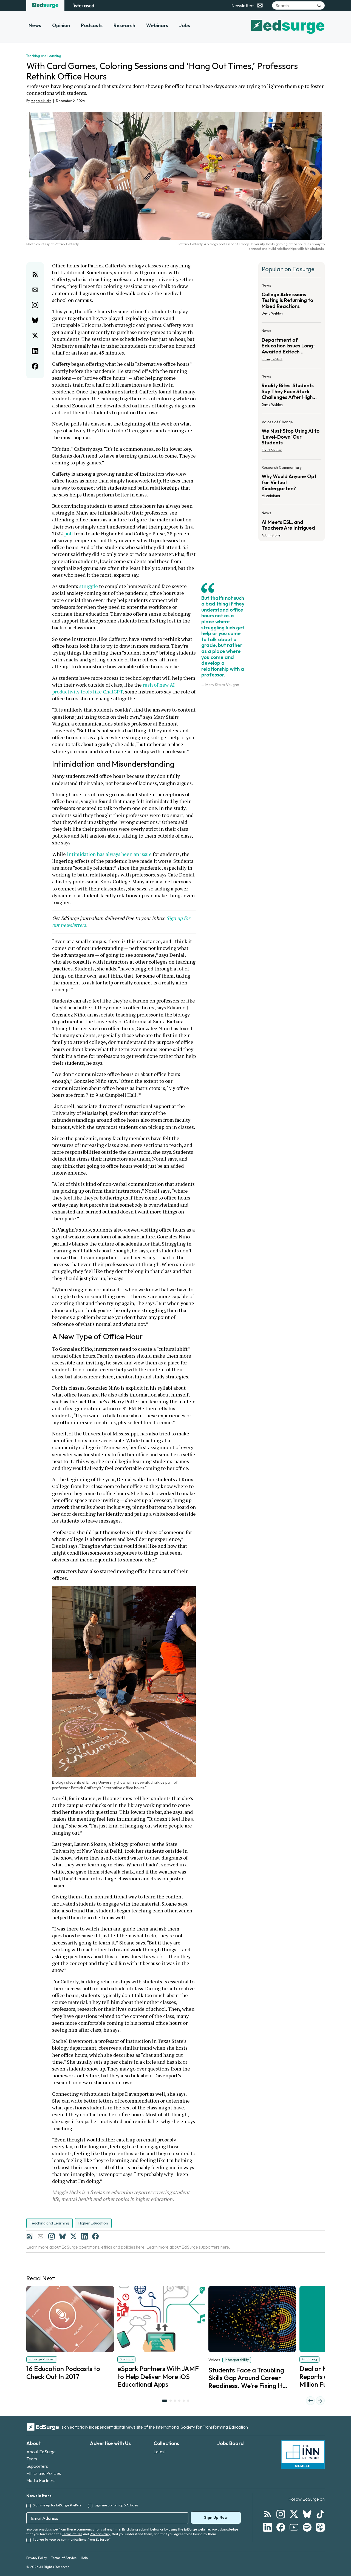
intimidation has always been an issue (109, 854)
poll (69, 533)
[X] (73, 2236)
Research (124, 25)
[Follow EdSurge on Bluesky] (307, 2514)
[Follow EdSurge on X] (294, 2514)
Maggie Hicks (41, 101)
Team (32, 2459)
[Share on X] (35, 336)
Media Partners (41, 2480)
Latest (160, 2452)
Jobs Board (230, 2443)
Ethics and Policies (44, 2473)
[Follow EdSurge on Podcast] (320, 2527)
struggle (89, 586)
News (35, 25)
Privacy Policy (100, 2534)
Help (84, 2558)
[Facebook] (95, 2236)
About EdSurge (41, 2452)
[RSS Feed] (30, 2236)
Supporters (37, 2466)
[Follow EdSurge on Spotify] (307, 2527)
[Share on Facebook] (35, 366)
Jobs (185, 25)
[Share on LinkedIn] (35, 351)
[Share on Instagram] (35, 305)
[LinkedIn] (84, 2236)
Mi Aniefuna (271, 496)
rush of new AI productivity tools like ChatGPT (114, 688)
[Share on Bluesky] (35, 320)
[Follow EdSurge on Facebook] (281, 2527)
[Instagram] (52, 2236)
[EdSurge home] (45, 5)
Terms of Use (72, 2534)
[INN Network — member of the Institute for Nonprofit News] (303, 2455)
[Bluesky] (63, 2236)
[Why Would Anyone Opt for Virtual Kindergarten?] (291, 483)
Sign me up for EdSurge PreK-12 (57, 2505)
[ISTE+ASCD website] (83, 5)
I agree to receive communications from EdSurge (72, 2539)
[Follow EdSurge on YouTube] (294, 2527)
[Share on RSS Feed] (35, 274)
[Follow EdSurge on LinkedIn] (268, 2527)
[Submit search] (319, 5)
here (140, 2247)
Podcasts (92, 25)
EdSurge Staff (272, 359)
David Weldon (272, 313)
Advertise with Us (110, 2443)
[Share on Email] (35, 290)
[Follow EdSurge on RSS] (268, 2514)
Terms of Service (64, 2558)
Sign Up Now (216, 2517)
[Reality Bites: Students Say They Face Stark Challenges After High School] (291, 392)
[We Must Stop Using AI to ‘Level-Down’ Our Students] (291, 438)
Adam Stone (271, 535)
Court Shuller (272, 450)
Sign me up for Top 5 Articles (116, 2505)
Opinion (61, 25)
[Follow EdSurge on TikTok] (320, 2514)
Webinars (157, 25)
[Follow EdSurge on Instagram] (281, 2514)
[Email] (41, 2236)
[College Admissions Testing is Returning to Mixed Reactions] (291, 301)
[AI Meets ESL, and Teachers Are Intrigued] (291, 522)
